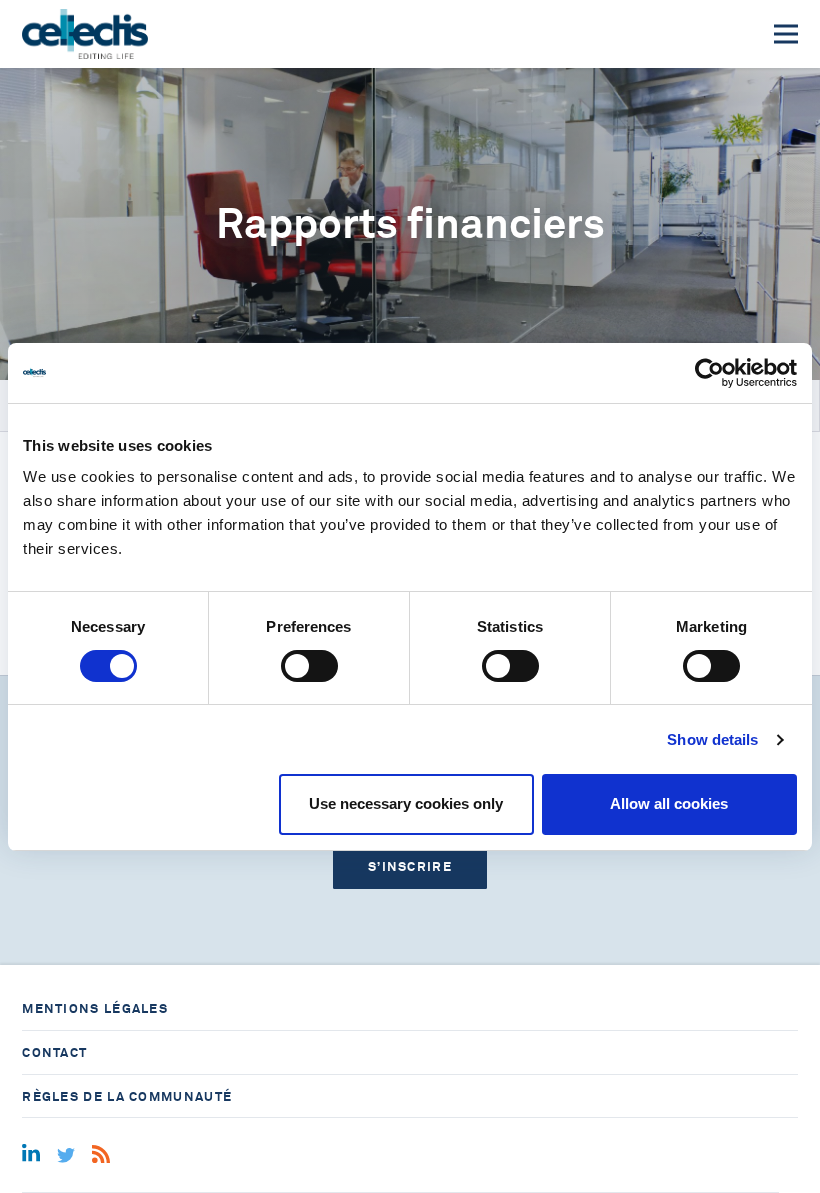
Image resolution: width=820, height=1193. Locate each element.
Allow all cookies (669, 803)
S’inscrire (410, 866)
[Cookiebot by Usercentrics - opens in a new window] (709, 373)
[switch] (309, 666)
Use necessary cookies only (406, 803)
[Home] (84, 34)
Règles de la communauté (127, 1096)
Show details (712, 739)
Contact (54, 1052)
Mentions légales (95, 1008)
